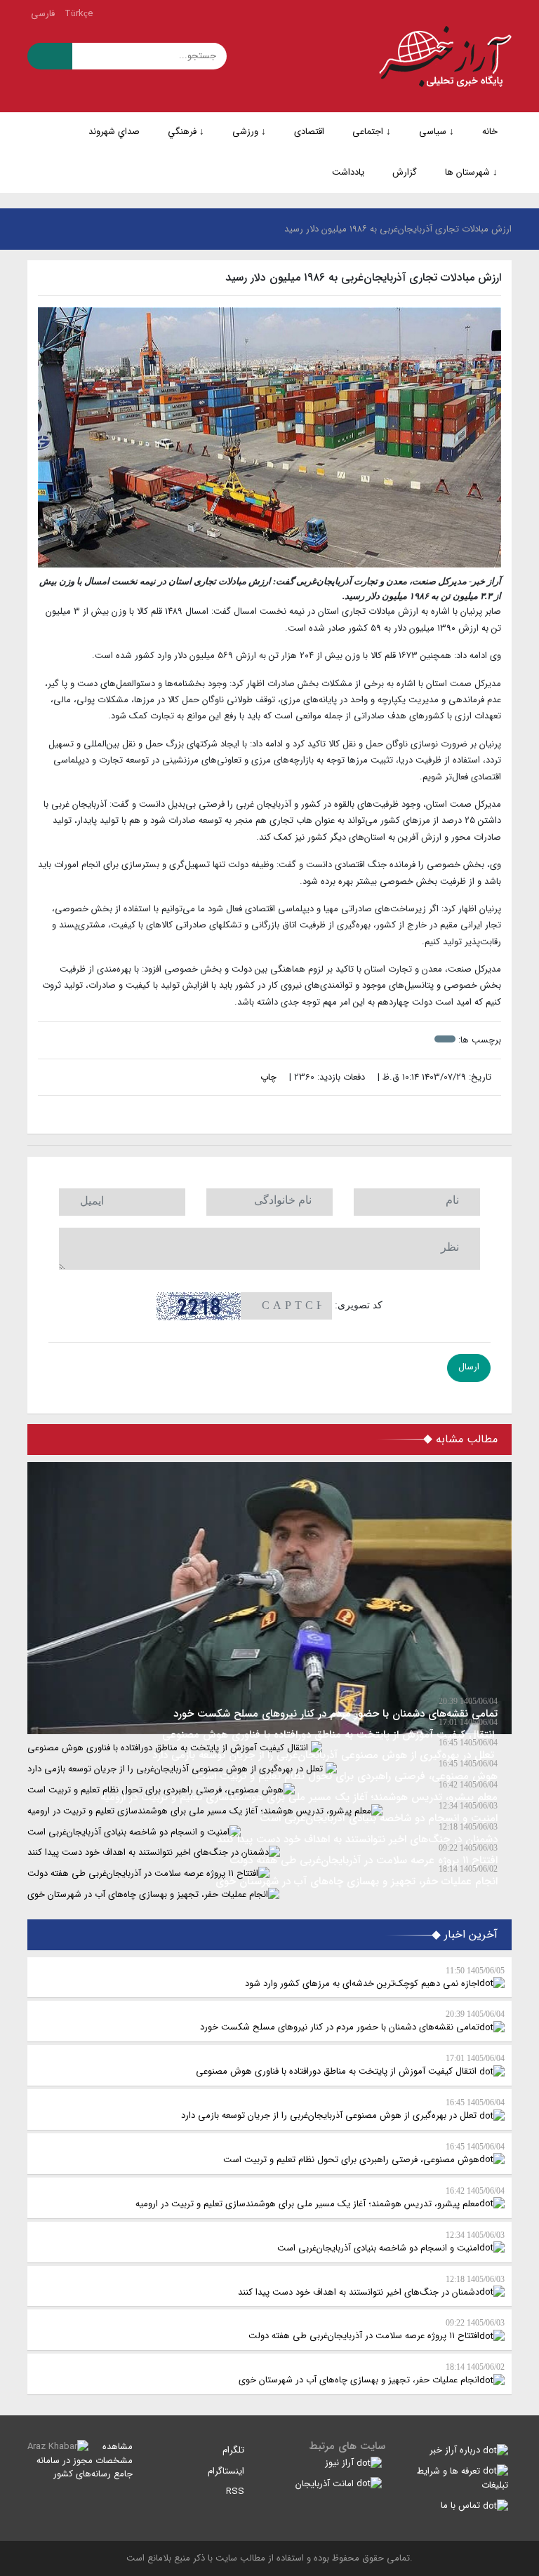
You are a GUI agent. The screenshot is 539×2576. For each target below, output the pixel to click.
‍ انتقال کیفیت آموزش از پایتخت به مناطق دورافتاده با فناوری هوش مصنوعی (350, 2066)
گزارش (405, 172)
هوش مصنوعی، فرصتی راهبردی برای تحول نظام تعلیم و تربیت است (364, 2154)
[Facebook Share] (262, 1115)
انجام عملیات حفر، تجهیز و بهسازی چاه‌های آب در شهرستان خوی (372, 2375)
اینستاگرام (227, 2471)
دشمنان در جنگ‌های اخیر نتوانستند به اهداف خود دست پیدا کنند (371, 2287)
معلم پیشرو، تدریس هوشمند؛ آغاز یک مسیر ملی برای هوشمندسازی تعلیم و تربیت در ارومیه (320, 2199)
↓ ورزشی (249, 132)
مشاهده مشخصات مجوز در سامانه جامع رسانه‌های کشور (85, 2460)
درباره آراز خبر (456, 2450)
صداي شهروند (114, 132)
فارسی (43, 14)
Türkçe (79, 14)
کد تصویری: (359, 1305)
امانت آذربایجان (326, 2484)
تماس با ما (462, 2505)
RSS (237, 2491)
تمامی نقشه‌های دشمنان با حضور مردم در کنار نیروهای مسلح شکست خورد (352, 2022)
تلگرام (235, 2450)
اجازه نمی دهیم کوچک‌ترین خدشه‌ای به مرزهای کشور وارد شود (375, 1978)
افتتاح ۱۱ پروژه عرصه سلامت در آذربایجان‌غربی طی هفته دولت (377, 2330)
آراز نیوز (341, 2463)
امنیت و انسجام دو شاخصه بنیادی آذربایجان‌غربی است (391, 2243)
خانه (490, 132)
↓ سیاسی (437, 132)
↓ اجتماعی (372, 132)
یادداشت (348, 172)
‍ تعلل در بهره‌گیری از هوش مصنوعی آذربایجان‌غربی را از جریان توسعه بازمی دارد (343, 2110)
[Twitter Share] (292, 1115)
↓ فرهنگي (186, 132)
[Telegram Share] (247, 1115)
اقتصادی (309, 132)
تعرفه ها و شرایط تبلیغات (463, 2478)
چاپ (270, 1077)
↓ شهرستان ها (471, 172)
